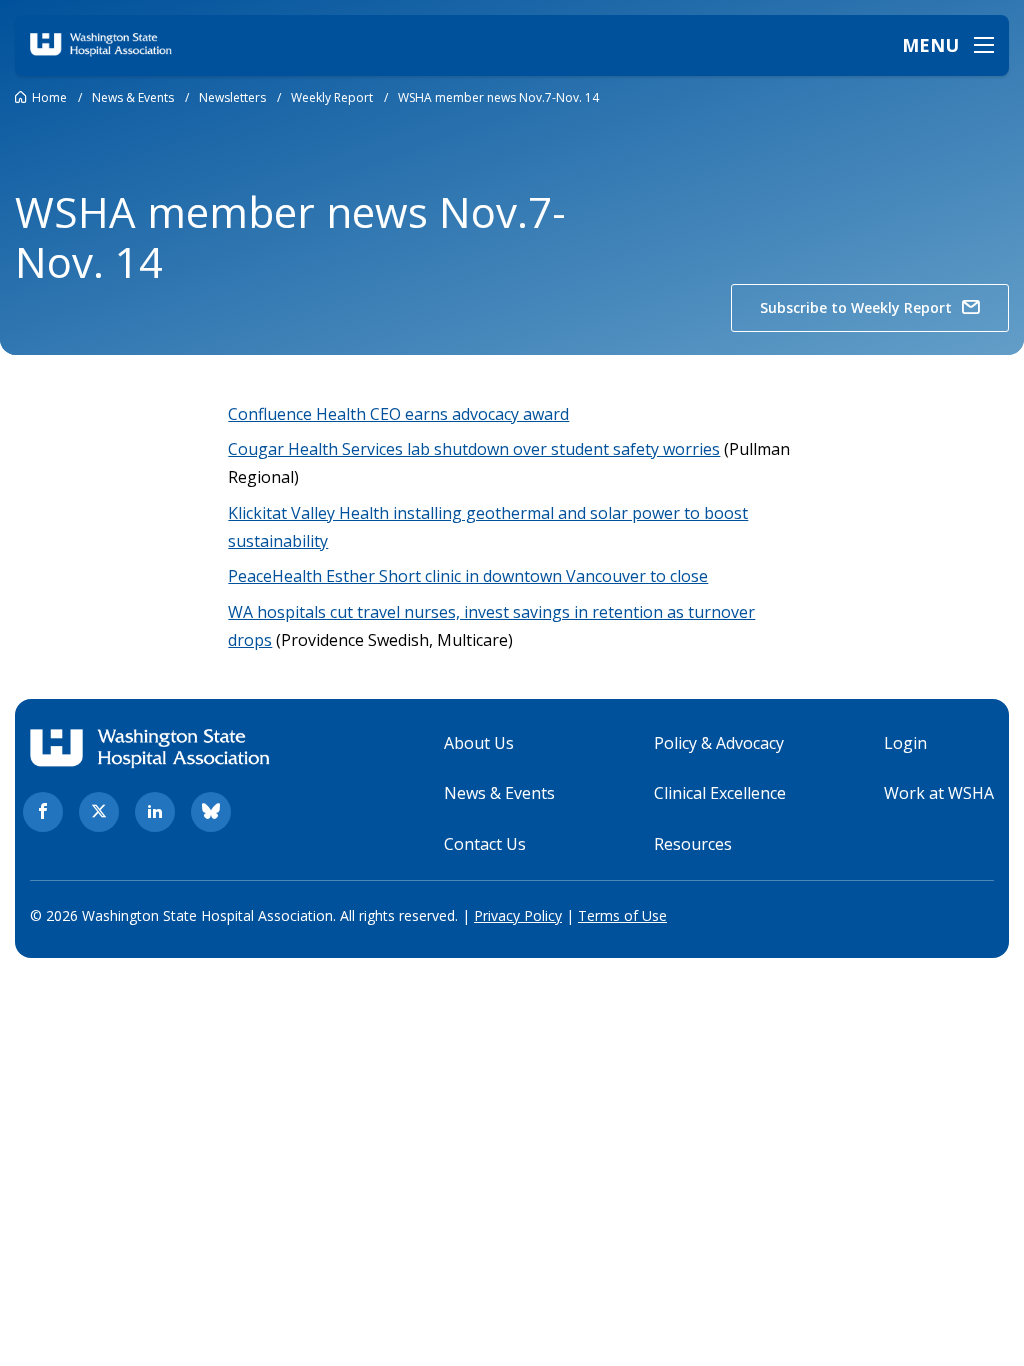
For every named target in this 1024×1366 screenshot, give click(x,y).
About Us (479, 743)
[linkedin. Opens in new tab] (155, 812)
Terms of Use (622, 915)
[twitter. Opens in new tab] (99, 812)
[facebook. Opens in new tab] (43, 812)
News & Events (499, 793)
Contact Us (485, 844)
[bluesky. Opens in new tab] (211, 812)
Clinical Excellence (720, 793)
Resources (693, 844)
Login (905, 743)
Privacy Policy (518, 915)
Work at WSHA (939, 793)
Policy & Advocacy (719, 743)
